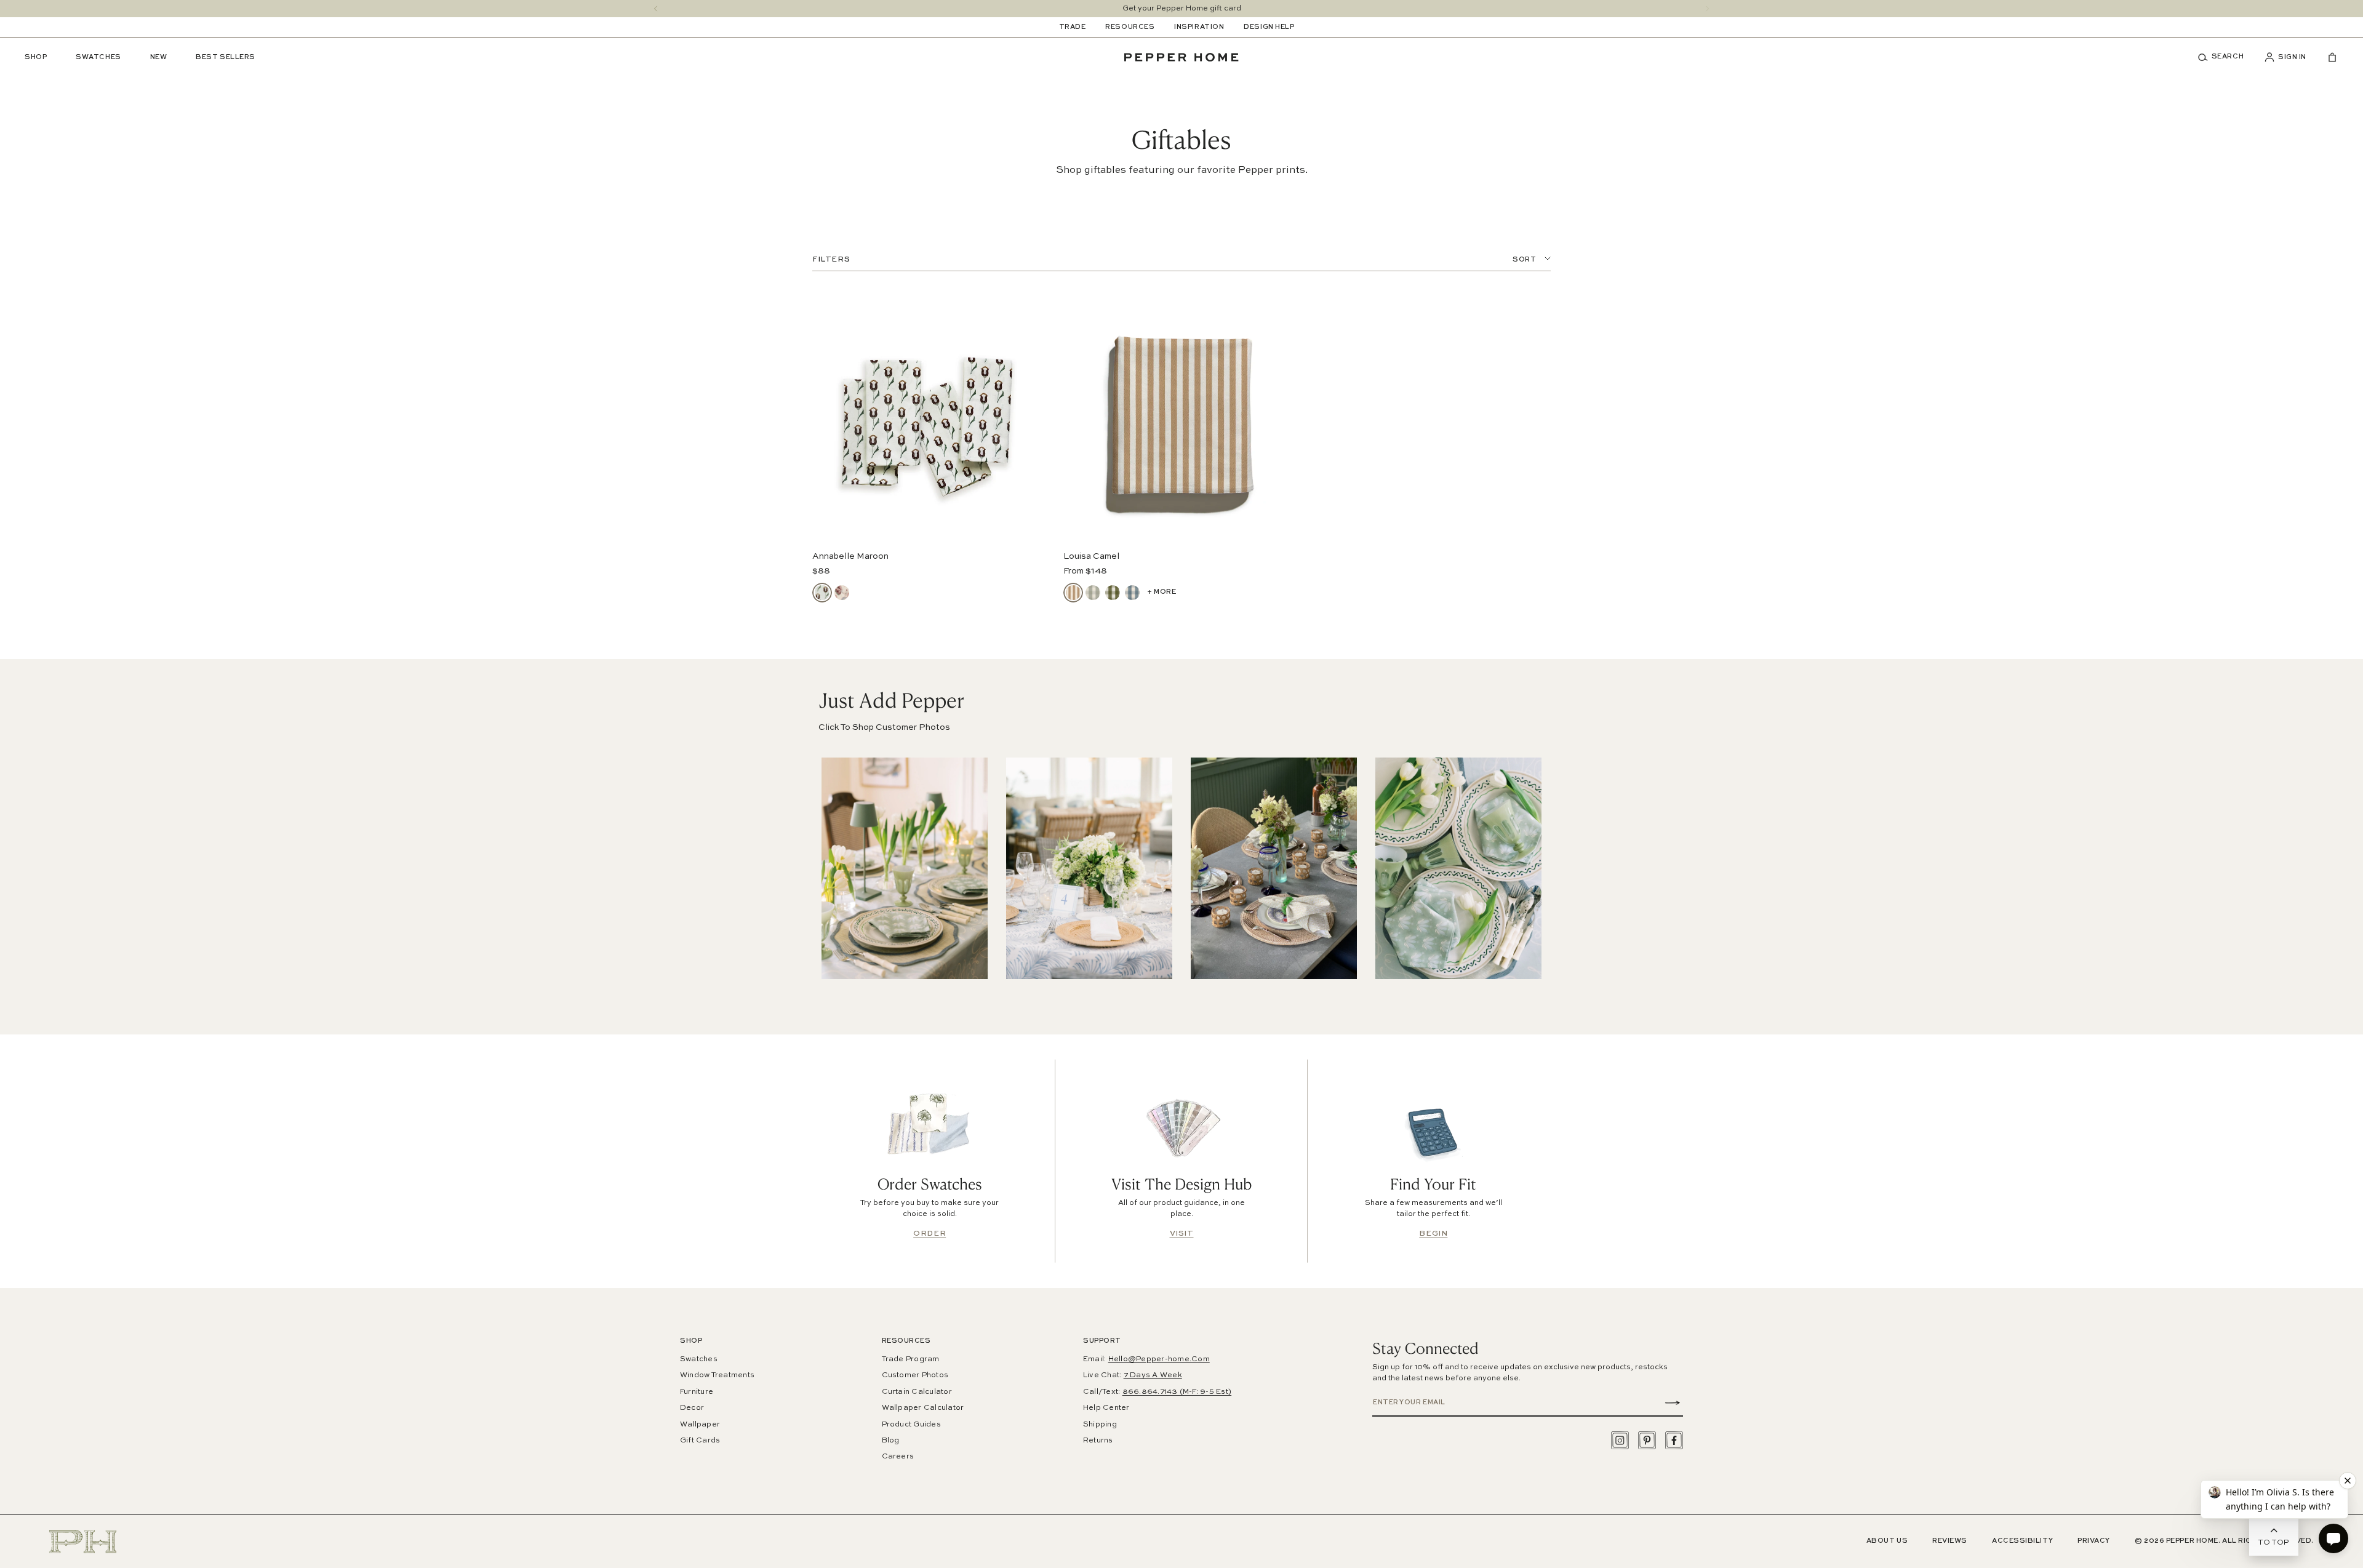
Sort (1524, 260)
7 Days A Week (1153, 1375)
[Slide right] (1707, 9)
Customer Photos (915, 1375)
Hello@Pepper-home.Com (1159, 1359)
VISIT (1182, 1234)
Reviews (1950, 1541)
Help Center (1106, 1408)
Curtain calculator (917, 1392)
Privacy (2094, 1541)
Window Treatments (717, 1375)
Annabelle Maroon (850, 556)
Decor (692, 1408)
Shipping (1100, 1425)
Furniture (697, 1392)
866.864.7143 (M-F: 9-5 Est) (1177, 1392)
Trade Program (911, 1359)
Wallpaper (700, 1425)
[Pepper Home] (1181, 57)
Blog (891, 1441)
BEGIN (1433, 1234)
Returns (1098, 1441)
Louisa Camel (1091, 556)
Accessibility (2022, 1541)
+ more (1162, 592)
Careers (898, 1457)
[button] (2225, 57)
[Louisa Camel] (1073, 593)
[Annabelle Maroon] (822, 593)
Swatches (699, 1359)
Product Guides (911, 1425)
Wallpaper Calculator (923, 1408)
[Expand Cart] (2327, 57)
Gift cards (700, 1441)
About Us (1887, 1541)
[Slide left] (656, 9)
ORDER (930, 1234)
